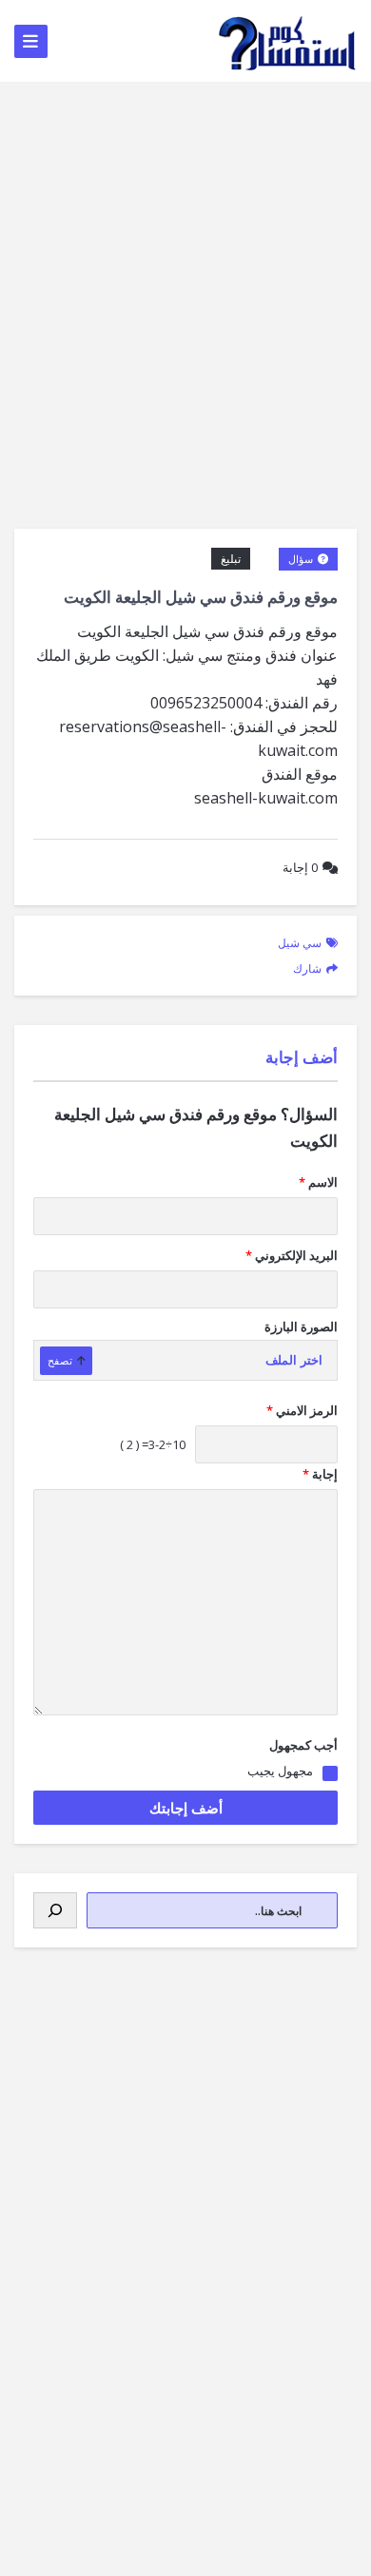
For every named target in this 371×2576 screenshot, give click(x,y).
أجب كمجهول (303, 1745)
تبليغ (231, 559)
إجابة (300, 867)
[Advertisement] (185, 277)
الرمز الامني (302, 1410)
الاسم (318, 1182)
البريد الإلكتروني (292, 1255)
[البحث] (55, 1910)
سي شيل (300, 943)
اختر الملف (294, 1360)
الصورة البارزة (301, 1327)
